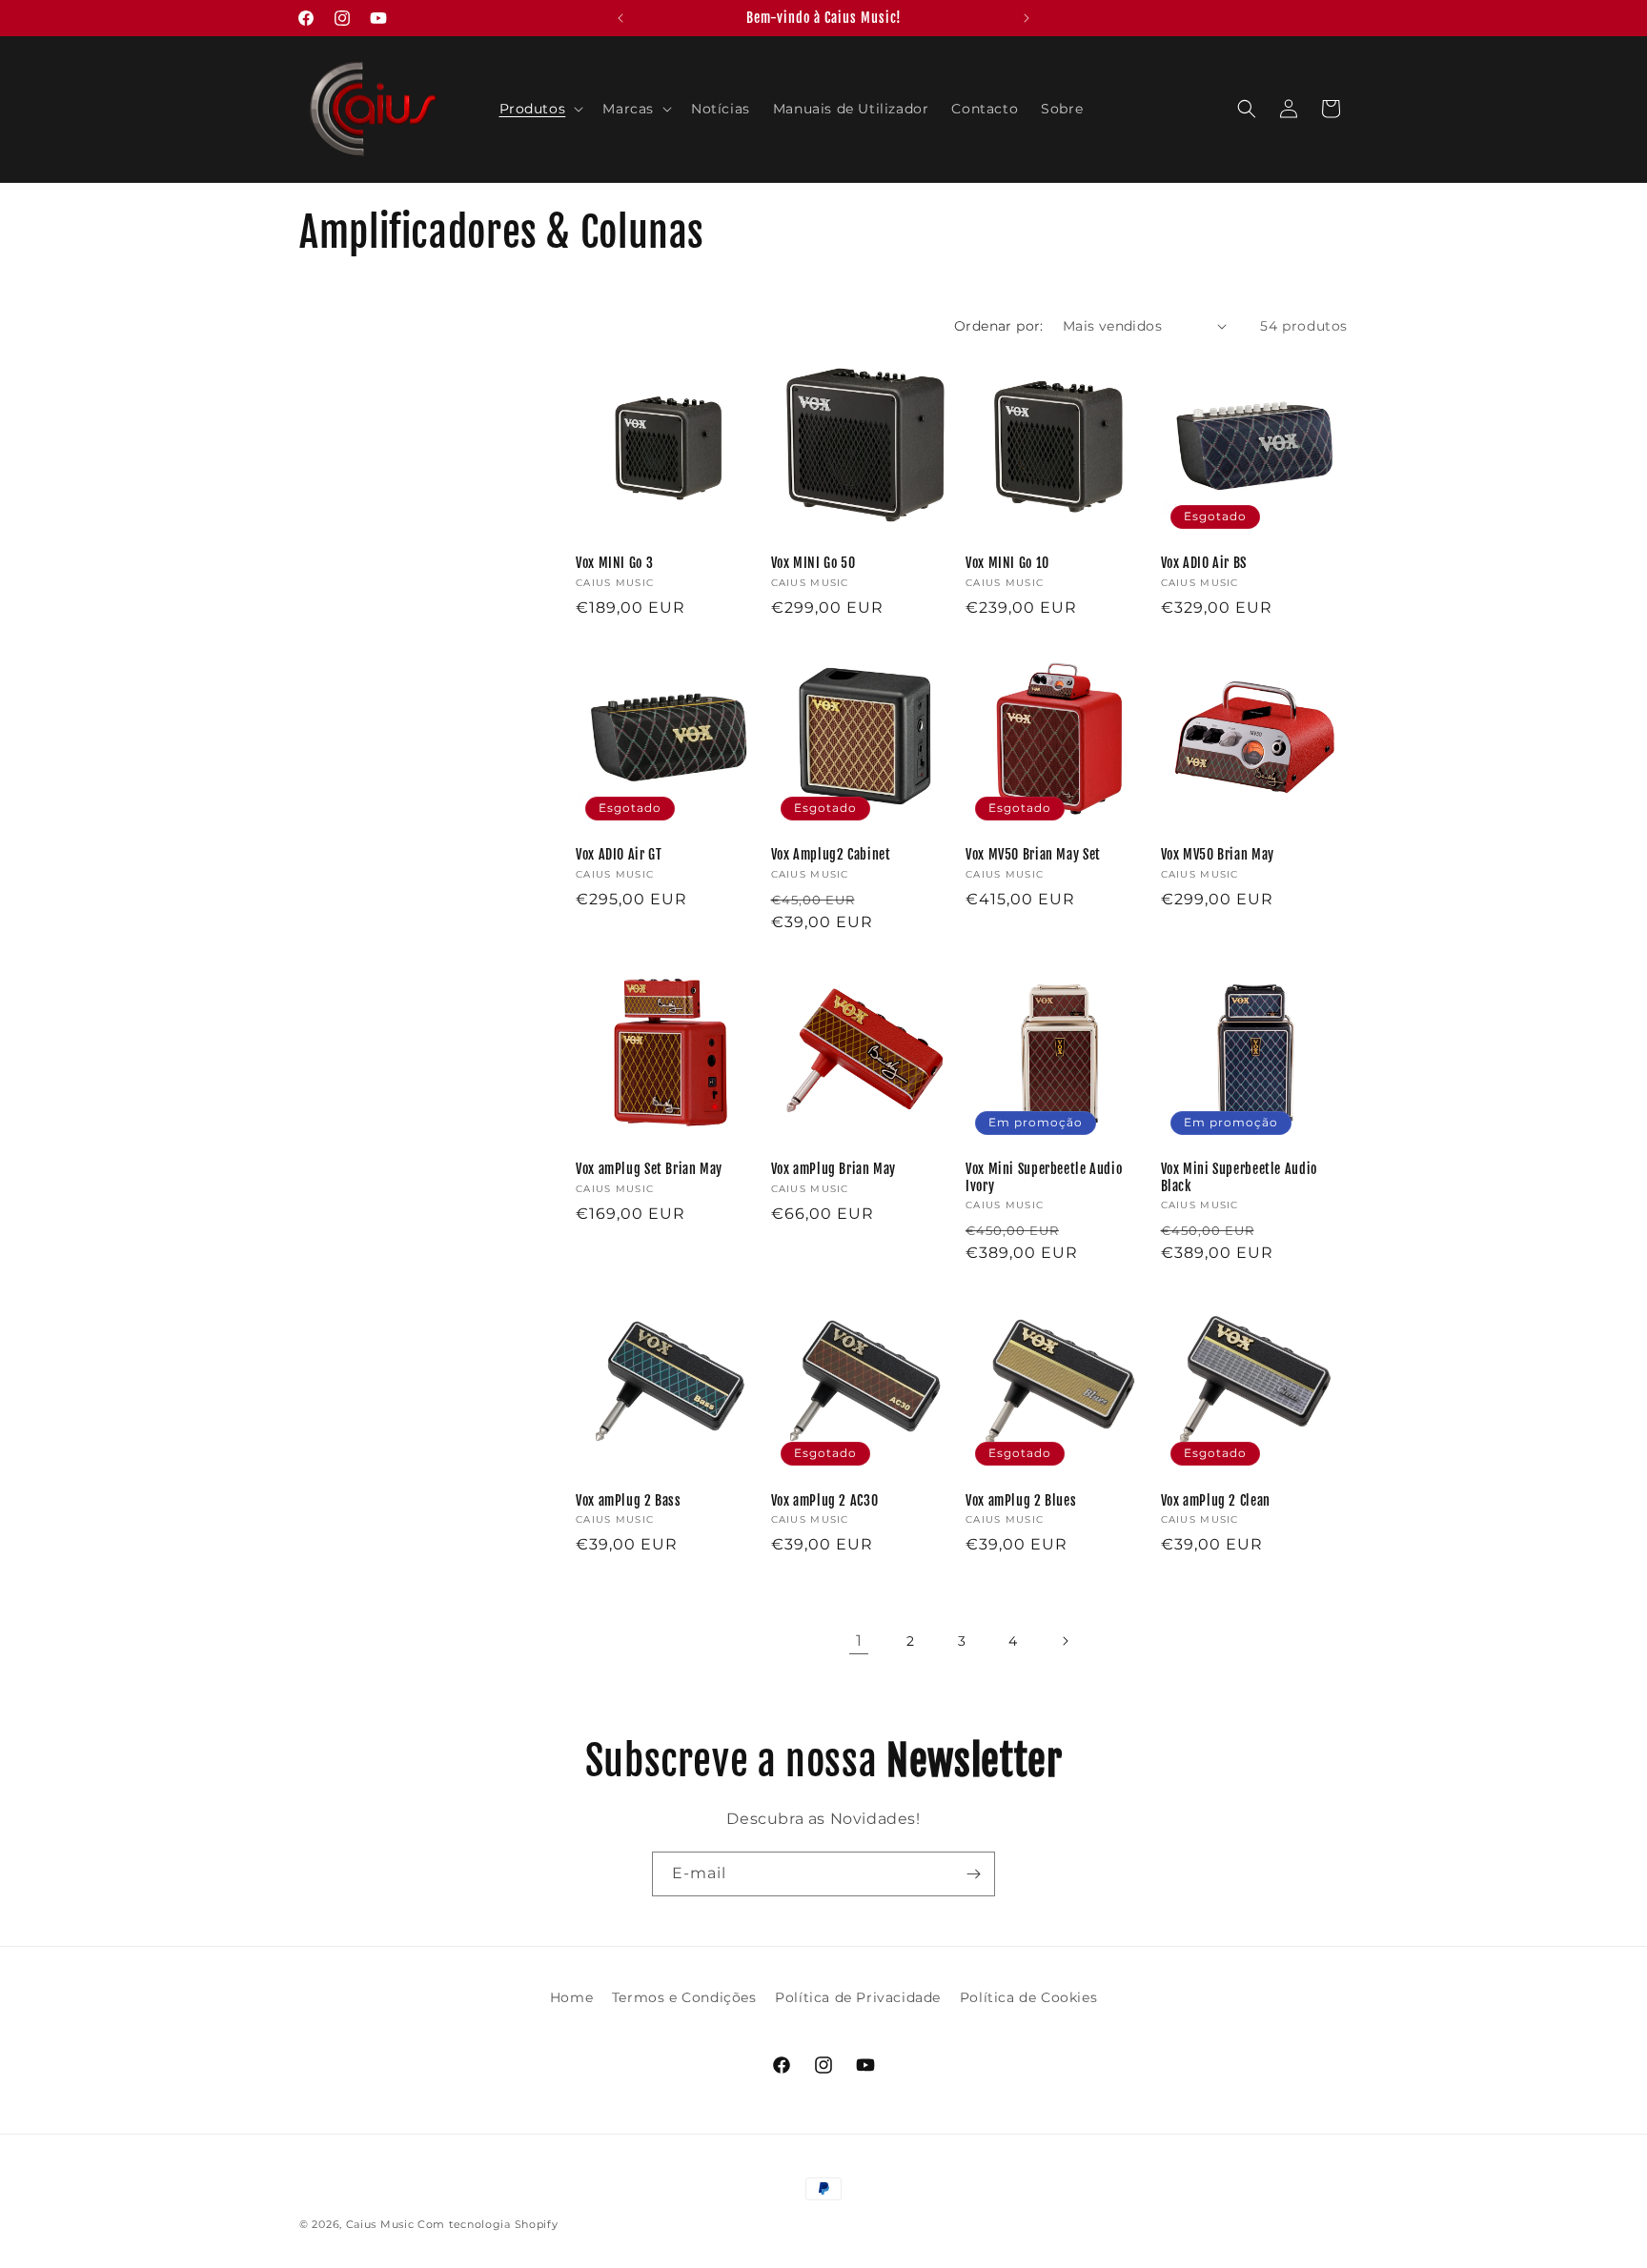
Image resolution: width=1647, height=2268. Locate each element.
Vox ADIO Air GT (619, 854)
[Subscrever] (973, 1874)
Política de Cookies (1028, 1997)
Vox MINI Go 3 (614, 563)
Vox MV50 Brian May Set (1033, 854)
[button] (540, 109)
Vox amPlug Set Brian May (649, 1169)
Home (571, 1997)
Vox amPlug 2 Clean (1216, 1500)
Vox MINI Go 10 (1007, 563)
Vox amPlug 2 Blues (1021, 1500)
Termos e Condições (684, 1997)
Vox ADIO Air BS (1204, 563)
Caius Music (380, 2224)
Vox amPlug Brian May (834, 1169)
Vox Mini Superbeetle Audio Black (1239, 1177)
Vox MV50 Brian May (1218, 854)
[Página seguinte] (1065, 1641)
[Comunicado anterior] (620, 18)
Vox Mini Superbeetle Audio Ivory (1044, 1177)
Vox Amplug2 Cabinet (831, 854)
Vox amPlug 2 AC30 (825, 1500)
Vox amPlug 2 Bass (629, 1500)
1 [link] (859, 1640)
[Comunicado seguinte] (1027, 18)
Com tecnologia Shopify (488, 2224)
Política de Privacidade (858, 1997)
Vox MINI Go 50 (813, 563)
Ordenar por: (999, 326)
